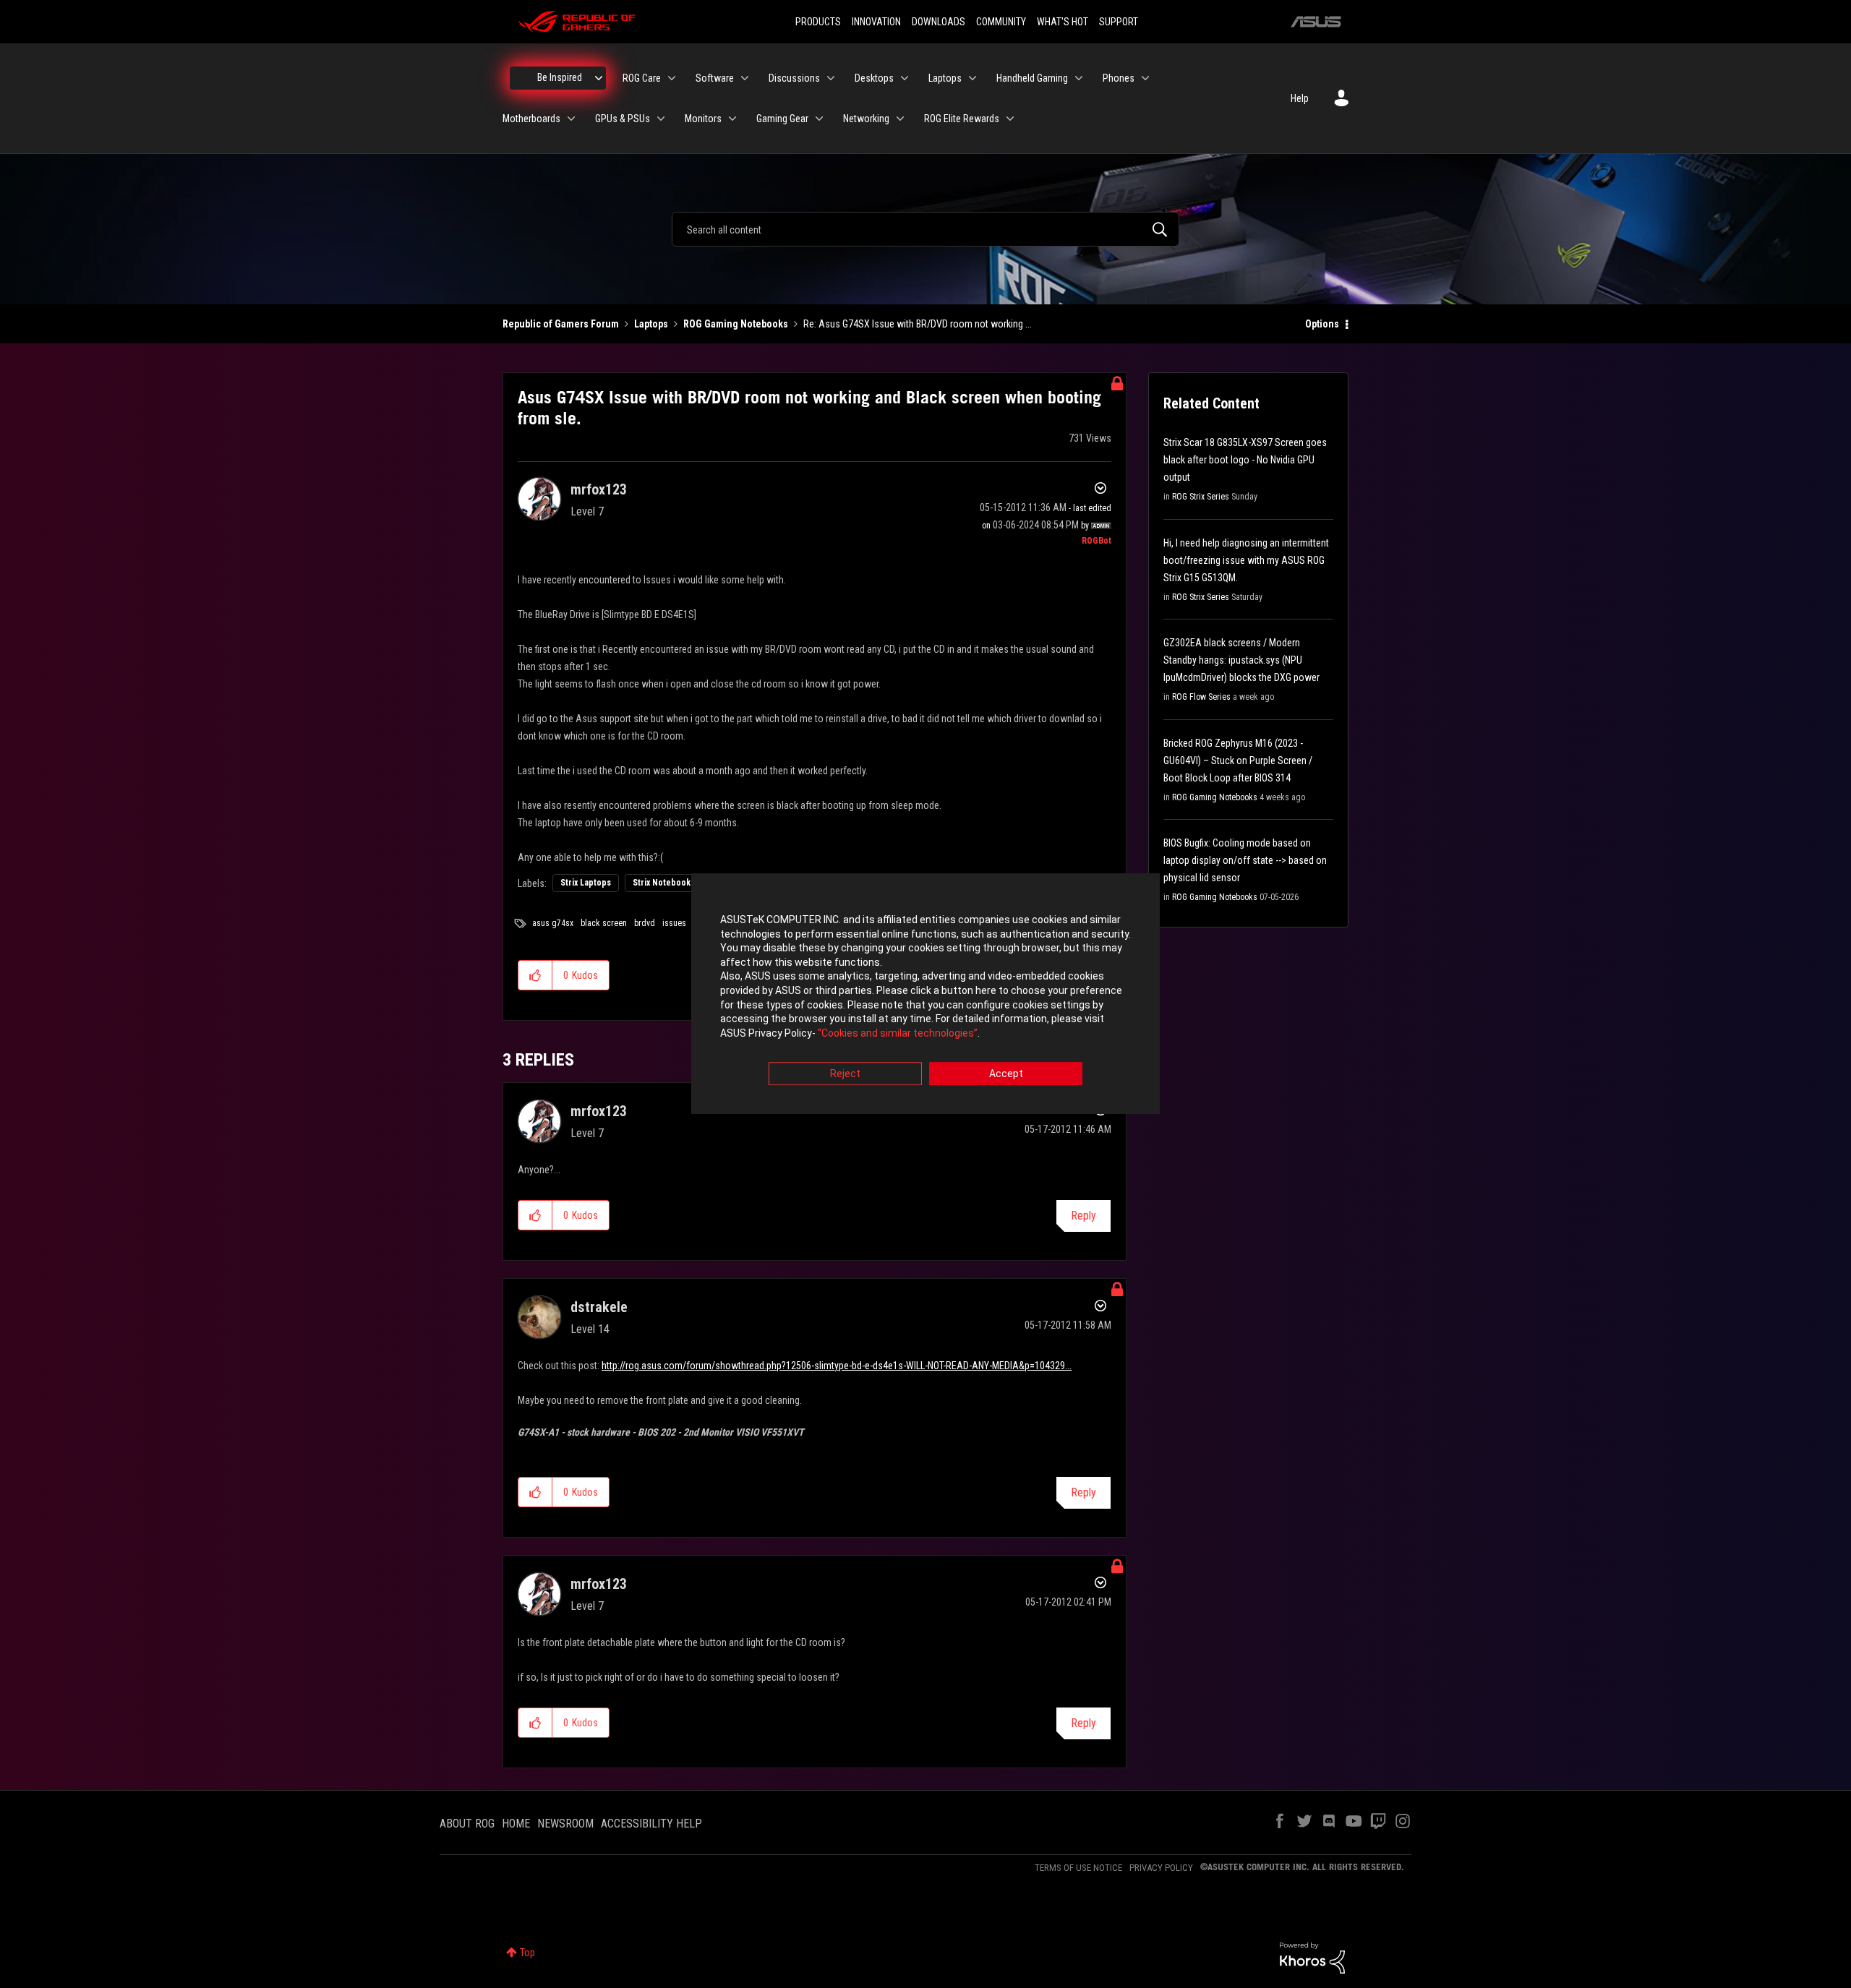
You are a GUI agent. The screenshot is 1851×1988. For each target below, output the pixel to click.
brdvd (645, 923)
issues (674, 923)
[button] (535, 975)
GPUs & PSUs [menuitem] (623, 119)
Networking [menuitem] (866, 119)
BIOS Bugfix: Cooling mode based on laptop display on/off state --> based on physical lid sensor (1245, 860)
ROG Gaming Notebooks (736, 324)
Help (1300, 98)
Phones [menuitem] (1119, 78)
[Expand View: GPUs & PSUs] (661, 119)
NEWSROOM (565, 1824)
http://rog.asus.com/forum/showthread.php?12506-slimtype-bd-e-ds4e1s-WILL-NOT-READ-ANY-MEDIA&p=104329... (837, 1366)
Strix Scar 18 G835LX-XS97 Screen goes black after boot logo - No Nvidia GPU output (1245, 460)
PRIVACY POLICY (1161, 1868)
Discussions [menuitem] (794, 78)
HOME (516, 1824)
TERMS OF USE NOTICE (1078, 1868)
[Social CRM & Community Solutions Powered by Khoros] (1312, 1957)
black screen (604, 923)
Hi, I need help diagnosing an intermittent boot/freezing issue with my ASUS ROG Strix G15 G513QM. (1246, 560)
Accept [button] (1006, 1074)
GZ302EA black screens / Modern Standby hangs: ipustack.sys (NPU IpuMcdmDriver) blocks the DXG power (1241, 660)
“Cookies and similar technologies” (898, 1033)
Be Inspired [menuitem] (560, 77)
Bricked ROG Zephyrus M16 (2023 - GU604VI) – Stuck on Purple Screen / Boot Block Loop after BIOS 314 (1238, 761)
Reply (1083, 1216)
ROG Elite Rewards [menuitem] (962, 119)
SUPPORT (1119, 22)
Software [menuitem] (715, 78)
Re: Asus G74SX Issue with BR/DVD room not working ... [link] (918, 324)
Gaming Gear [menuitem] (782, 119)
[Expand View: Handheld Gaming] (1079, 78)
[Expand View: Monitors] (732, 119)
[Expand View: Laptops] (972, 78)
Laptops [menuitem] (945, 78)
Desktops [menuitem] (874, 78)
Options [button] (1322, 324)
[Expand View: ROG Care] (672, 78)
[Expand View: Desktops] (905, 78)
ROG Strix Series (1201, 497)
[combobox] (925, 229)
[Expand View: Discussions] (831, 78)
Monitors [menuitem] (703, 119)
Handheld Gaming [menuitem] (1032, 78)
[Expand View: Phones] (1145, 78)
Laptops (651, 324)
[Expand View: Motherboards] (571, 119)
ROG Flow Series (1201, 697)
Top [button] (527, 1953)
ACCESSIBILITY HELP (651, 1824)
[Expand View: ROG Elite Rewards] (1010, 119)
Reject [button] (845, 1074)
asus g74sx (553, 923)
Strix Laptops (586, 883)
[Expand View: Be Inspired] (599, 78)
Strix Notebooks (664, 883)
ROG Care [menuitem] (642, 78)
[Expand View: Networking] (900, 119)
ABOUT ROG (467, 1824)
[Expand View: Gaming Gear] (819, 119)
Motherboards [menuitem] (531, 119)
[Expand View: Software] (745, 78)
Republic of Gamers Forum (561, 324)
